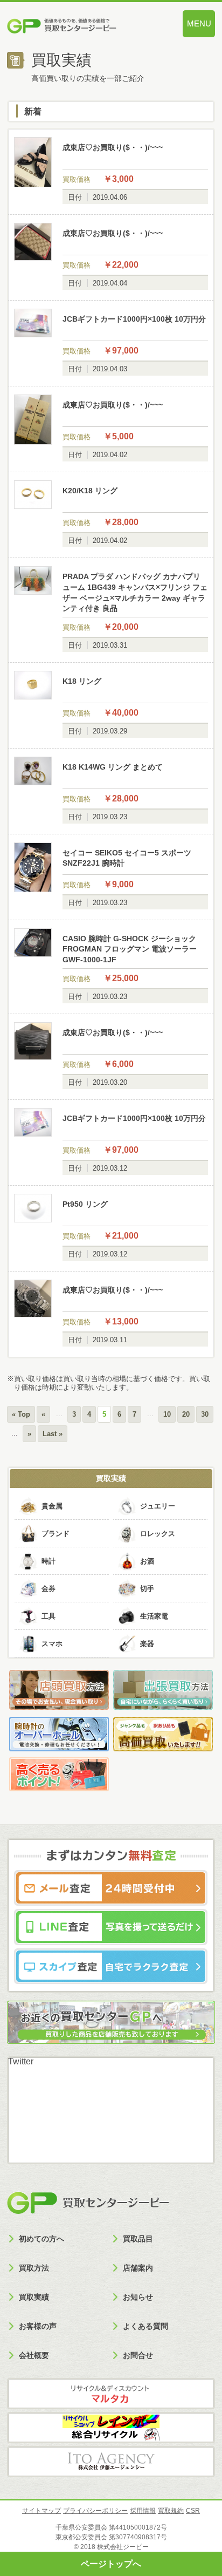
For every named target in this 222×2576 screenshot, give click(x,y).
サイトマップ (41, 2511)
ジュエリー (158, 1506)
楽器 (147, 1644)
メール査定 (111, 1888)
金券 (48, 1589)
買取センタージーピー (88, 2203)
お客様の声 (38, 2326)
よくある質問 (145, 2326)
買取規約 (171, 2511)
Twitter (21, 2061)
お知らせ (138, 2297)
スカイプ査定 (111, 1966)
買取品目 (138, 2239)
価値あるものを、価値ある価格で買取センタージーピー (80, 27)
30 (205, 1414)
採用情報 (143, 2511)
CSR (193, 2511)
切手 (147, 1589)
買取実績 (111, 1478)
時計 (48, 1561)
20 (186, 1414)
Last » (53, 1434)
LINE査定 (111, 1927)
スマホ (52, 1644)
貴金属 (52, 1506)
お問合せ (138, 2355)
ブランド (55, 1534)
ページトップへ (111, 2564)
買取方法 (34, 2268)
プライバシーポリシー (95, 2511)
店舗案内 (138, 2268)
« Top (21, 1414)
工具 (48, 1616)
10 (167, 1414)
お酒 (147, 1561)
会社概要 (34, 2355)
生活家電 (154, 1616)
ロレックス (158, 1534)
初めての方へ (41, 2239)
